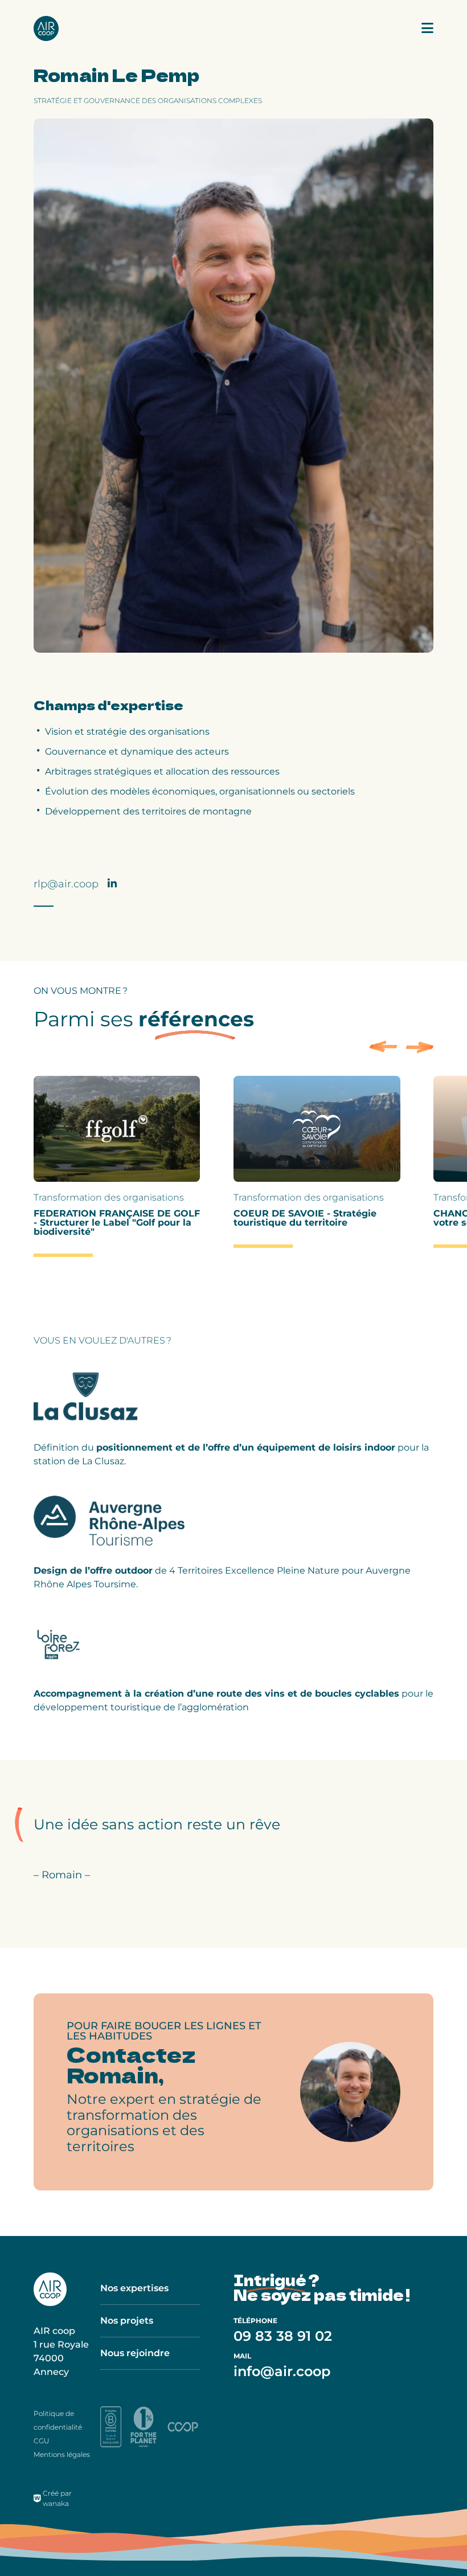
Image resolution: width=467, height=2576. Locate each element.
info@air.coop (282, 2371)
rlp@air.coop (66, 884)
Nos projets (127, 2321)
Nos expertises (134, 2288)
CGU (42, 2441)
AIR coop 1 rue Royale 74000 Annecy (61, 2351)
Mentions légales (62, 2454)
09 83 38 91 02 (283, 2336)
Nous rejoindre (135, 2353)
